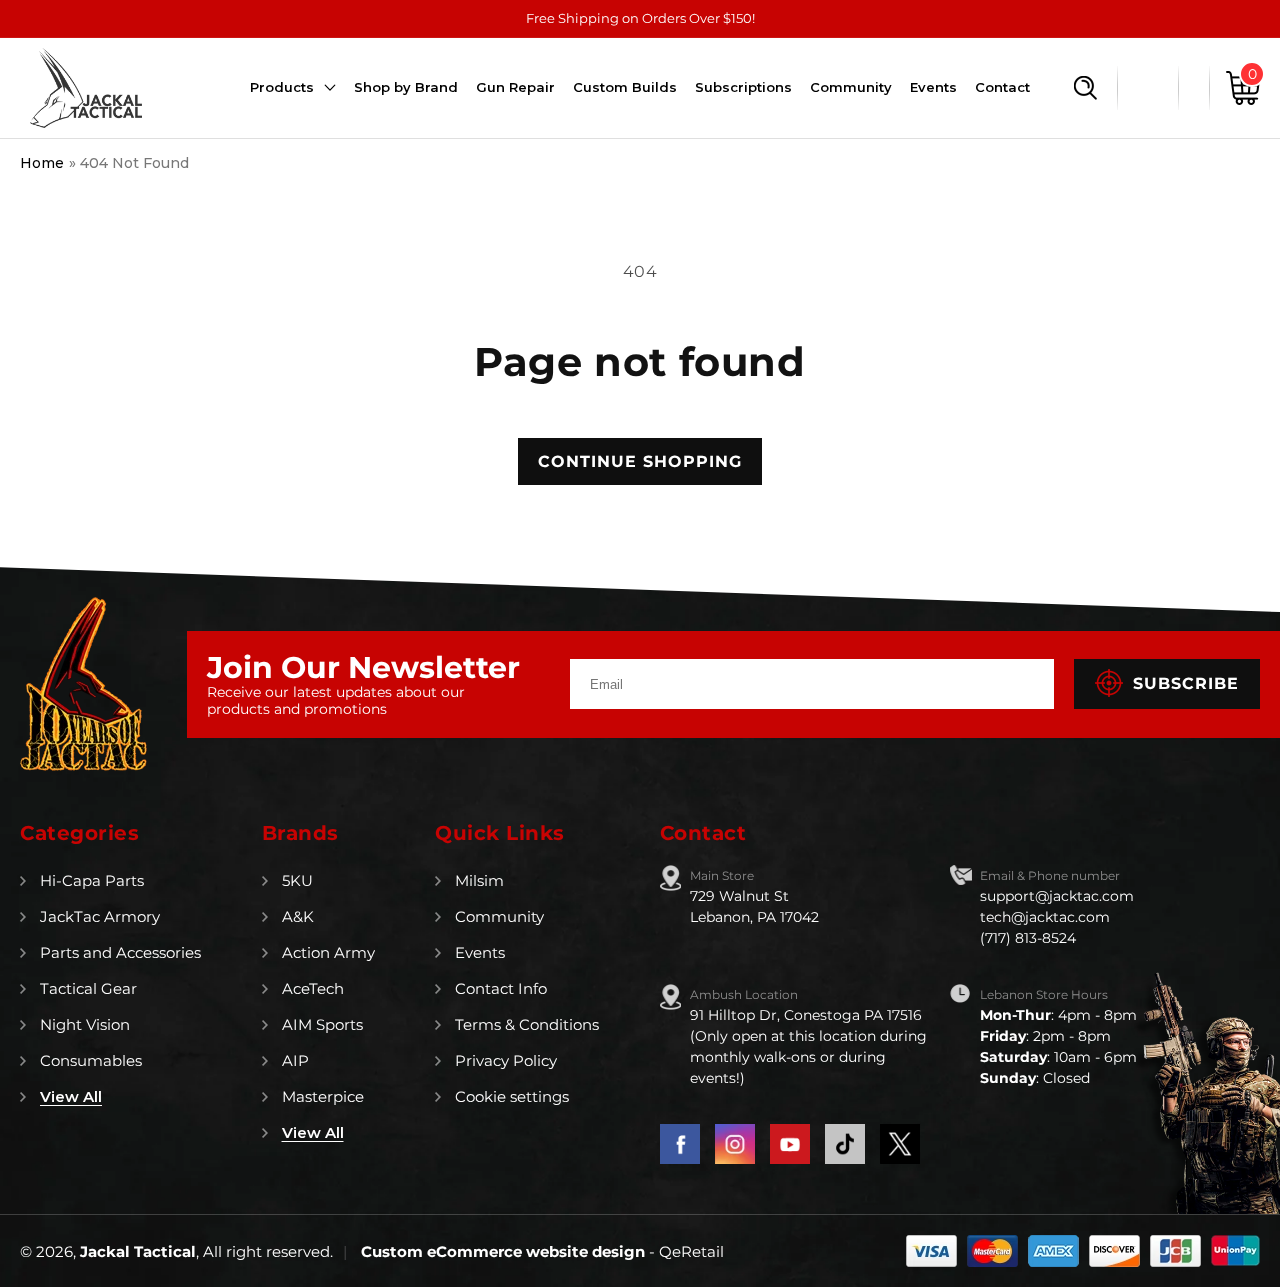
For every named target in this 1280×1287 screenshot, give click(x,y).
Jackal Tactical (138, 1251)
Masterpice (323, 1096)
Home (42, 163)
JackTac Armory (100, 916)
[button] (1085, 88)
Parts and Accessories (120, 952)
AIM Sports (322, 1024)
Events (480, 952)
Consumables (91, 1060)
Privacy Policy (506, 1060)
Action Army (328, 952)
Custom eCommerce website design (505, 1251)
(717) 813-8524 (1028, 938)
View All (71, 1096)
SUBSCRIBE (1186, 683)
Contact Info (501, 988)
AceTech (313, 988)
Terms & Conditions (527, 1024)
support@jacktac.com (1057, 896)
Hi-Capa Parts (92, 880)
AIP (295, 1060)
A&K (298, 916)
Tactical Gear (88, 988)
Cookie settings (512, 1096)
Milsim (479, 880)
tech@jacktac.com (1045, 917)
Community (499, 916)
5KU (297, 880)
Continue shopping (640, 461)
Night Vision (85, 1024)
